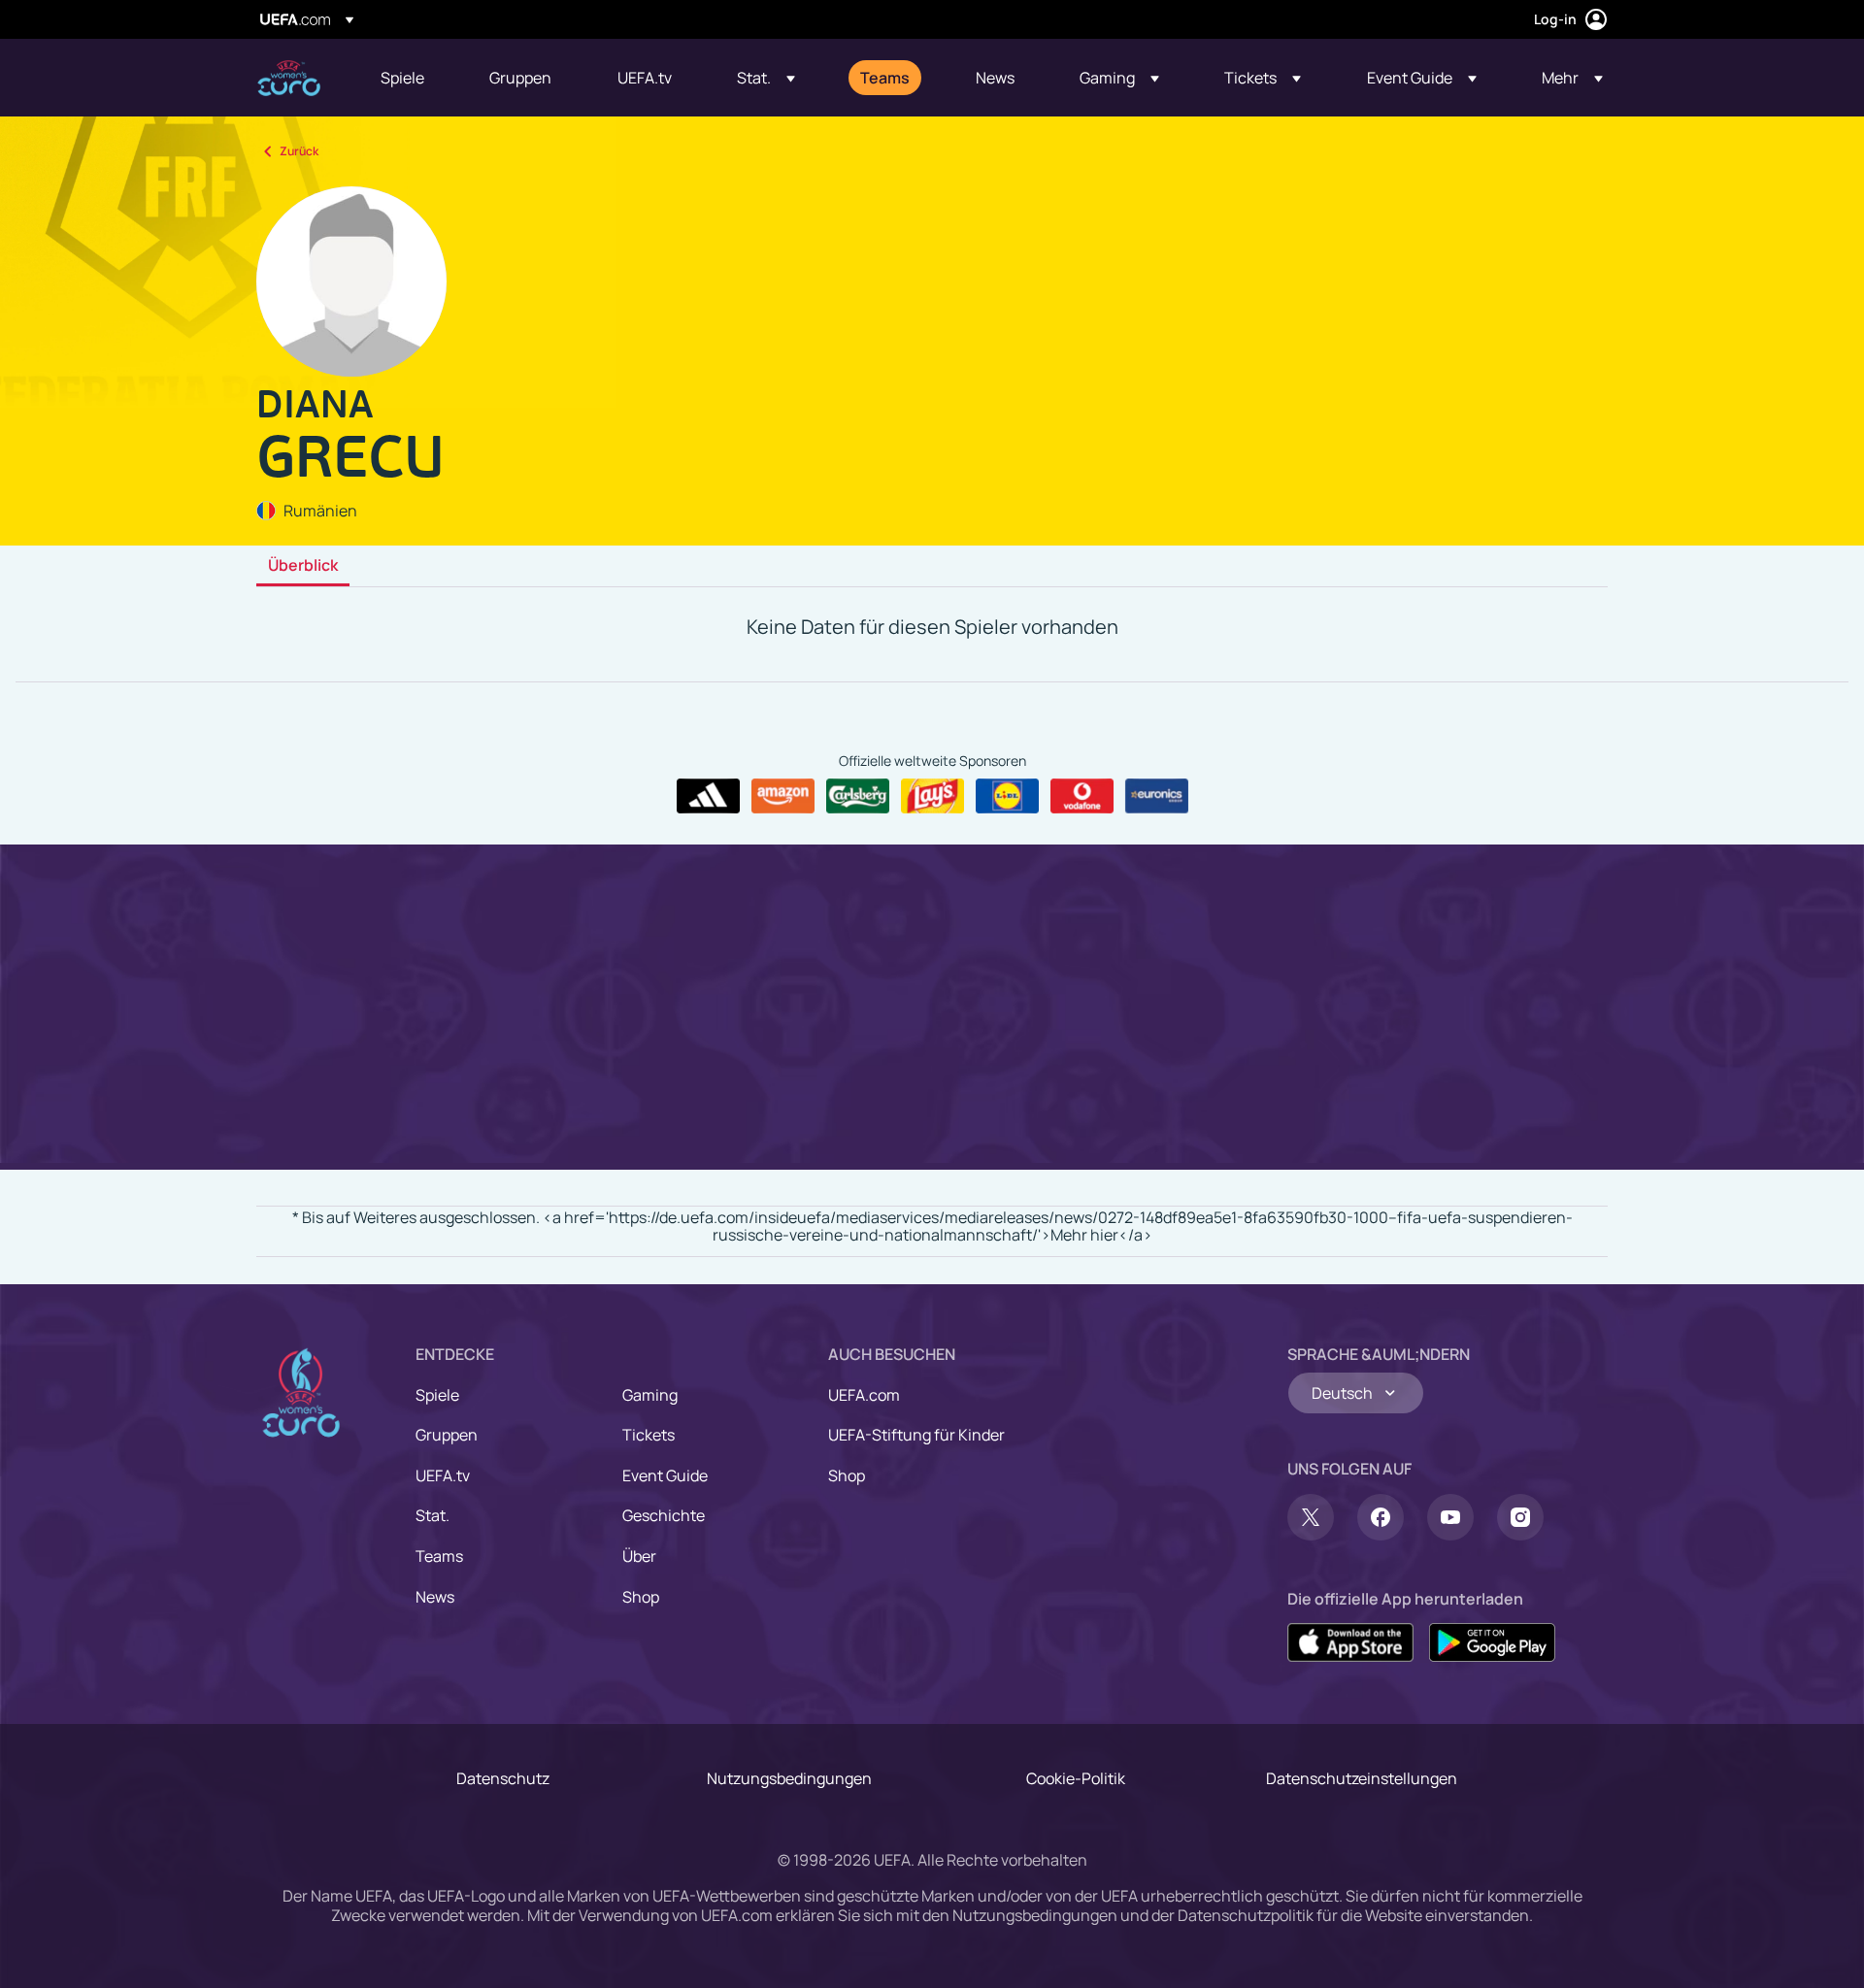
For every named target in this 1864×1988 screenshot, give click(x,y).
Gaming (650, 1395)
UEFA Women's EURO (289, 78)
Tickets (649, 1435)
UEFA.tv (443, 1475)
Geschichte (664, 1515)
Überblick (303, 566)
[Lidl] (1007, 796)
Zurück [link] (299, 151)
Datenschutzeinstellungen (1362, 1778)
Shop (641, 1597)
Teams (439, 1556)
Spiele (437, 1395)
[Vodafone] (1082, 796)
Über (639, 1556)
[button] (766, 78)
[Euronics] (1157, 796)
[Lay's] (932, 796)
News (435, 1597)
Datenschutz (503, 1778)
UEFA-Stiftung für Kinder (916, 1435)
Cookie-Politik (1076, 1778)
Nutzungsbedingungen (789, 1778)
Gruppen (447, 1435)
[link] (402, 78)
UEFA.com (864, 1395)
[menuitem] (411, 78)
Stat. (433, 1515)
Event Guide (665, 1475)
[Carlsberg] (858, 796)
